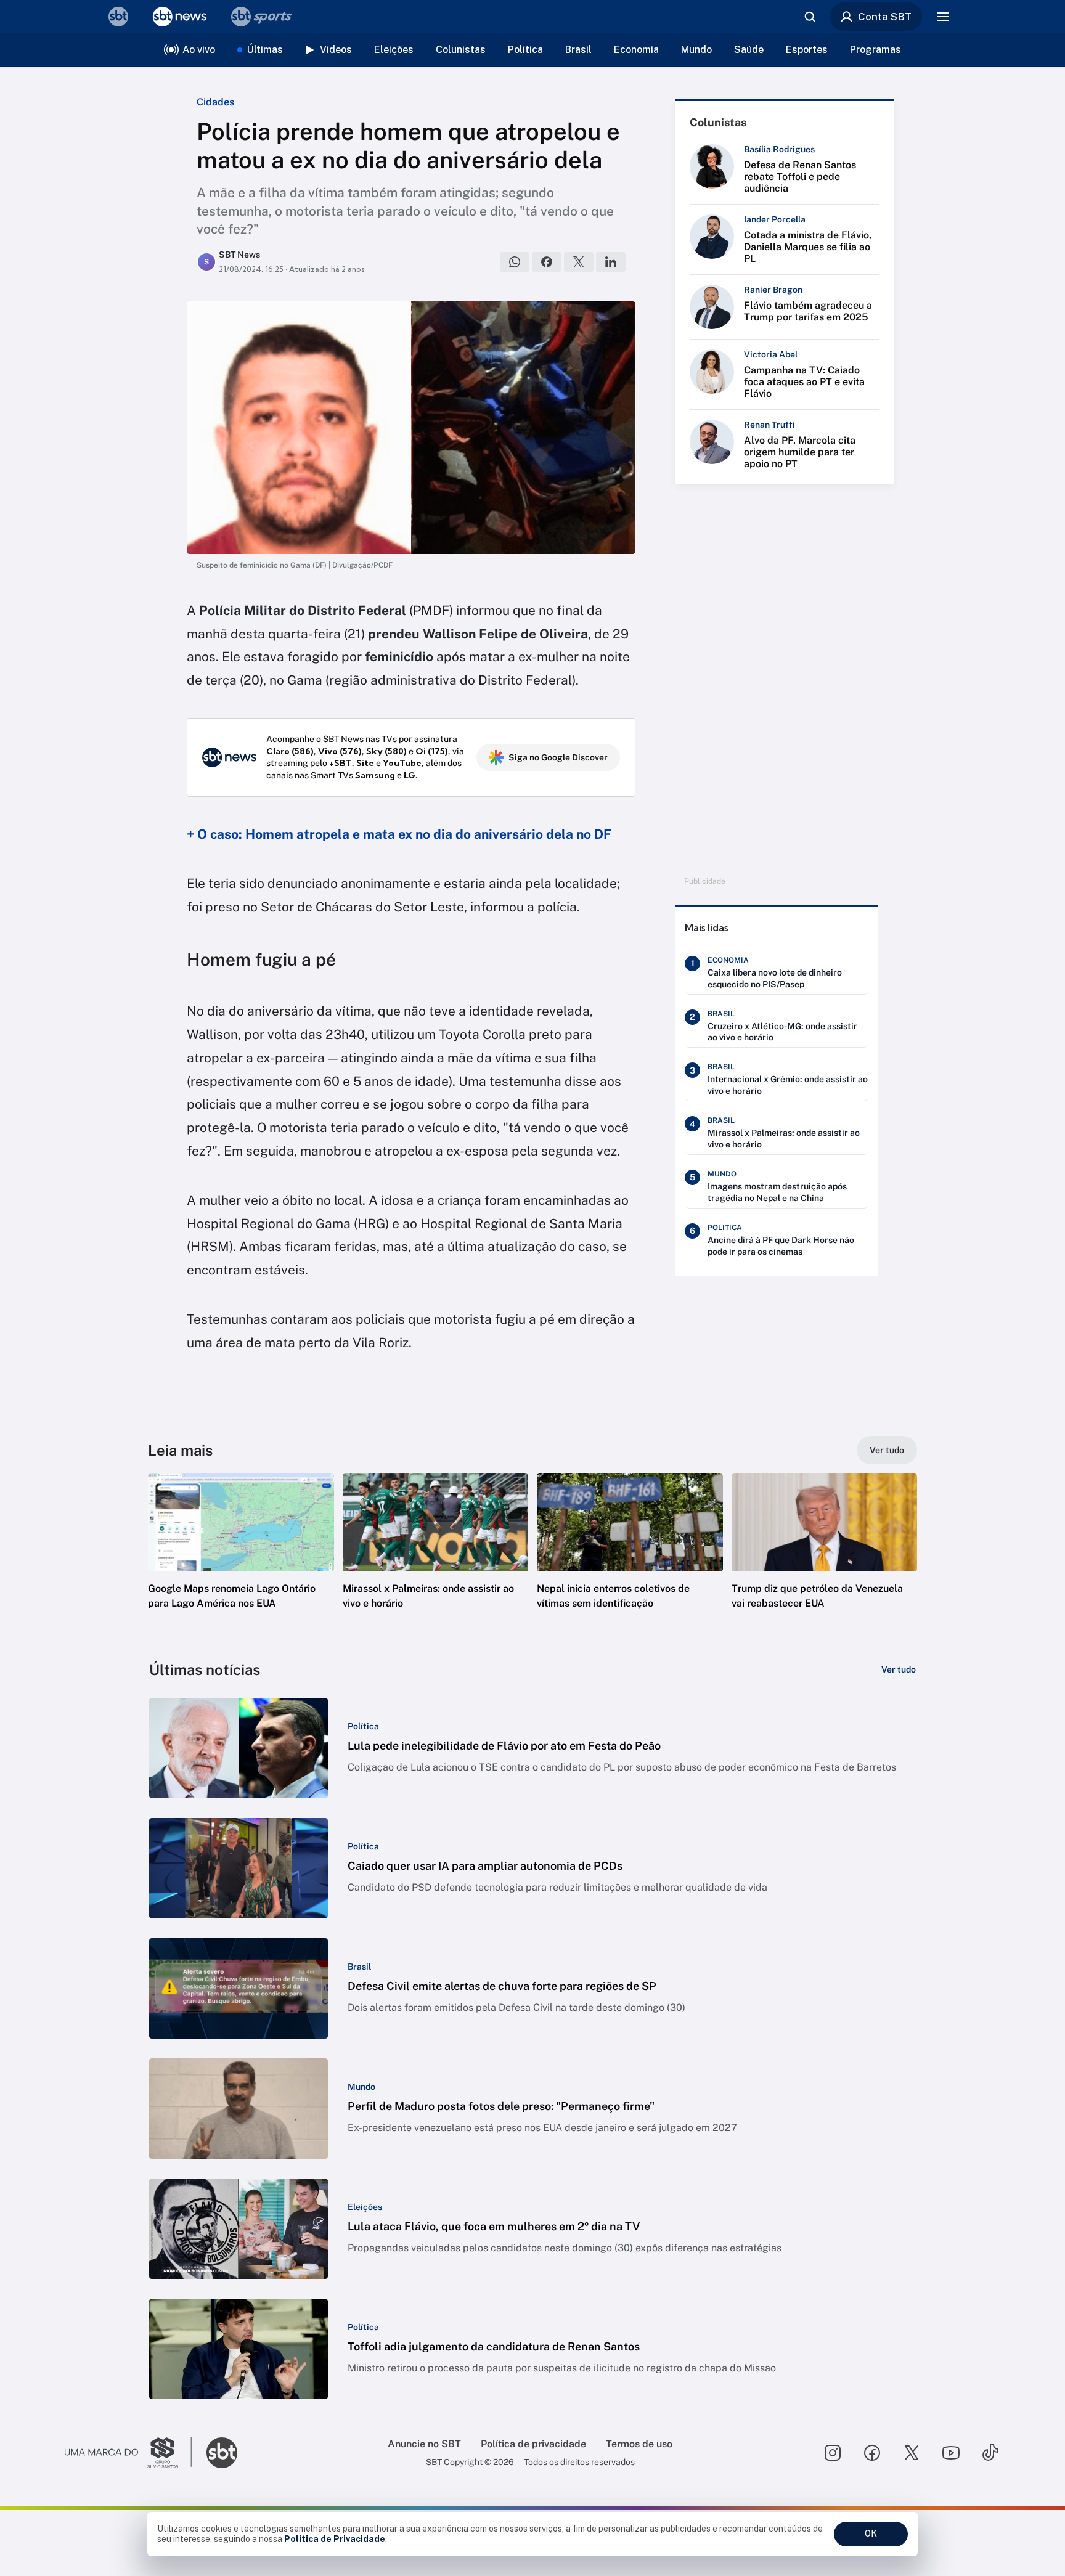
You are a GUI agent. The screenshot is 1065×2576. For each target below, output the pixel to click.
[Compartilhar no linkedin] (611, 262)
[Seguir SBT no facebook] (872, 2453)
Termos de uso (639, 2444)
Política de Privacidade (335, 2539)
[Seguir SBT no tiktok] (990, 2453)
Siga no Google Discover (558, 757)
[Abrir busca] (810, 17)
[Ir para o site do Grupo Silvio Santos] (128, 2453)
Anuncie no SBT (424, 2444)
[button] (241, 1560)
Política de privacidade (533, 2444)
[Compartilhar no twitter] (579, 262)
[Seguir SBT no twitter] (912, 2453)
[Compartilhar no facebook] (547, 262)
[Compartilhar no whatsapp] (515, 262)
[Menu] (943, 17)
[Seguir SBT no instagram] (833, 2453)
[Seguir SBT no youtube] (951, 2453)
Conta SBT (885, 17)
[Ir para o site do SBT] (222, 2453)
